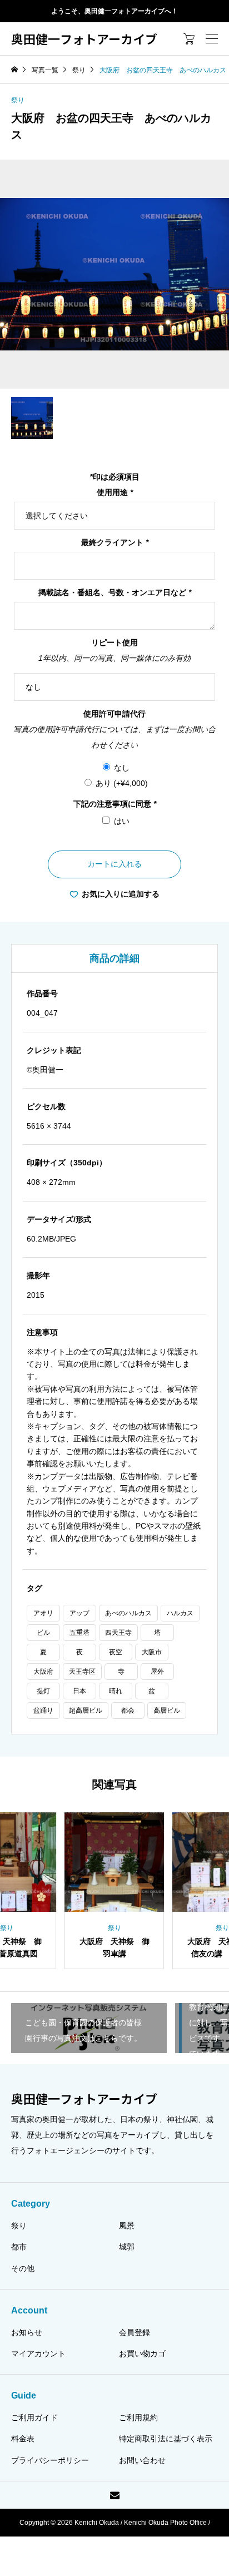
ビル (43, 1633)
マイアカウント (38, 2353)
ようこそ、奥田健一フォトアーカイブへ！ (114, 11)
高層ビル (167, 1710)
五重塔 (79, 1633)
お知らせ (27, 2332)
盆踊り (43, 1710)
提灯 (43, 1691)
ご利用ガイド (34, 2417)
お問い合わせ (142, 2460)
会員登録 (135, 2332)
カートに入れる (114, 864)
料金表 (23, 2439)
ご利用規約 (138, 2417)
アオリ (43, 1613)
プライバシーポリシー (50, 2460)
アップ (79, 1613)
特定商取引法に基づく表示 (166, 2439)
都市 (19, 2247)
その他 (23, 2268)
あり (122, 783)
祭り (18, 100)
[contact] (115, 2495)
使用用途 (115, 492)
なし (122, 768)
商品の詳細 (114, 958)
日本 (79, 1691)
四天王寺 (118, 1633)
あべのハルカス (128, 1613)
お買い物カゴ (142, 2353)
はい (122, 821)
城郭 (127, 2247)
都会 (128, 1710)
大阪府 (43, 1672)
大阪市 (152, 1652)
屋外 (157, 1672)
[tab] (114, 958)
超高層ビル (86, 1710)
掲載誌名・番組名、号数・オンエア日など (115, 592)
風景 (127, 2226)
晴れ (116, 1691)
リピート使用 (114, 642)
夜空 (116, 1652)
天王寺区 (82, 1672)
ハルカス (180, 1613)
